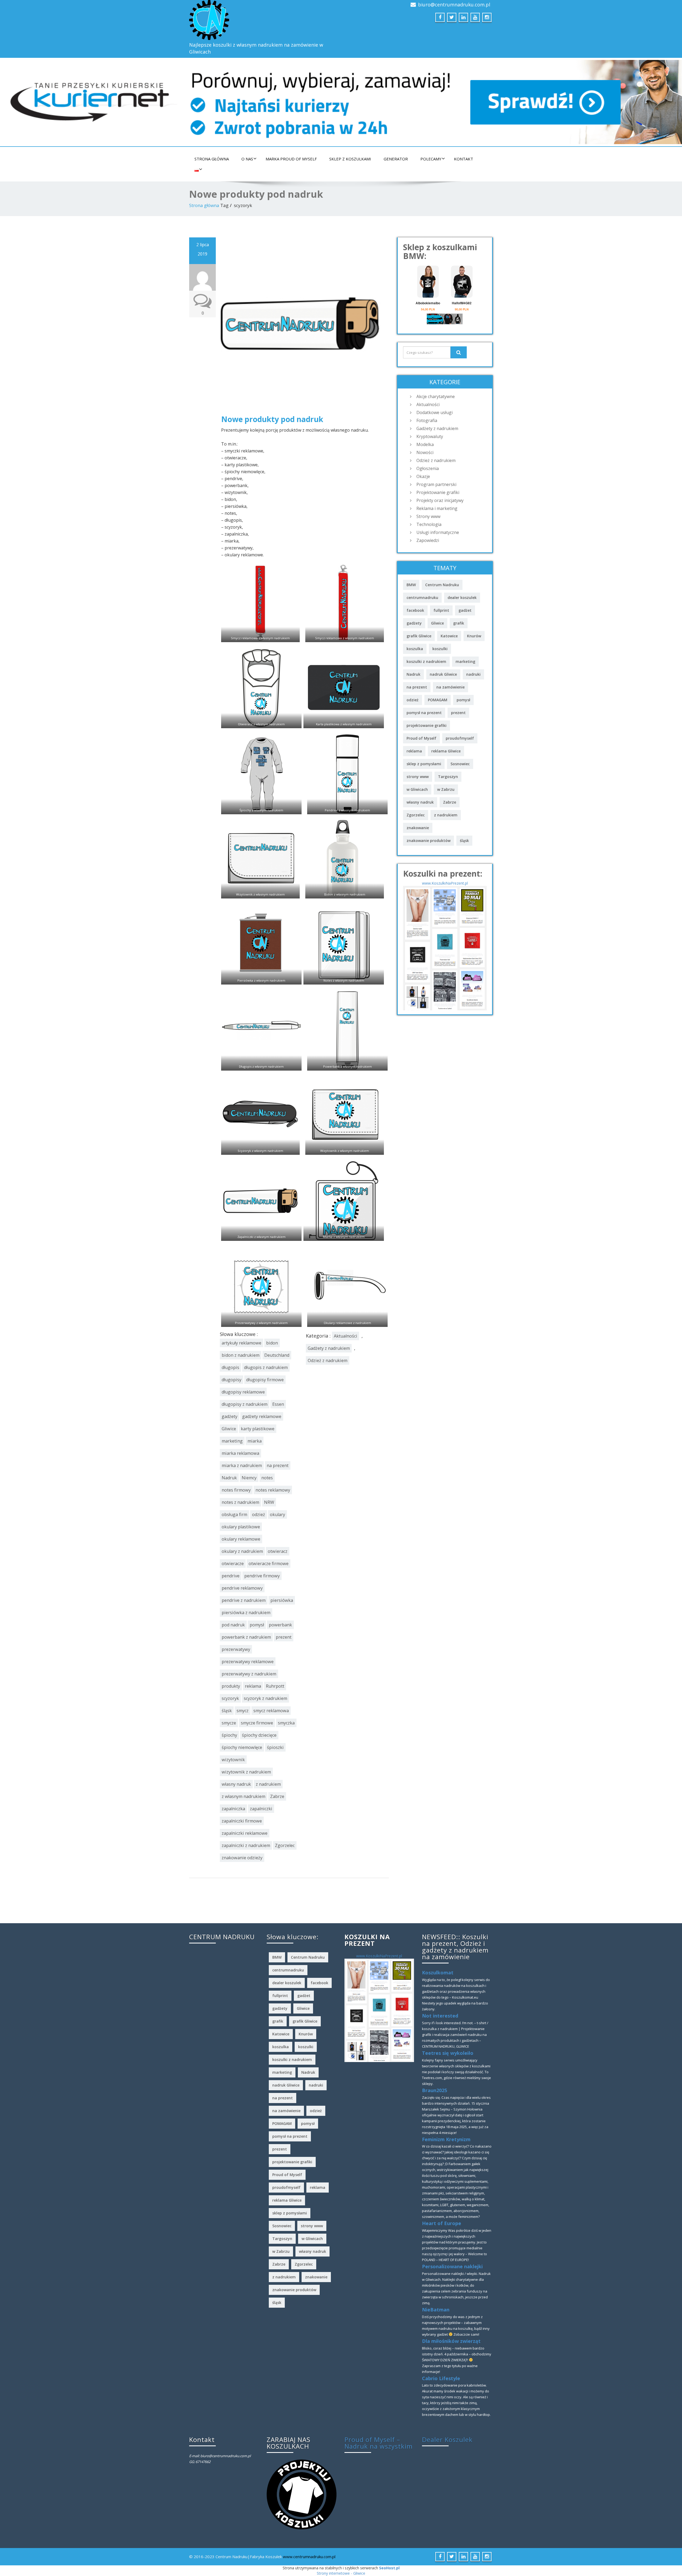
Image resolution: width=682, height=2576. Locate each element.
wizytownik (233, 1760)
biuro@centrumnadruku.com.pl (454, 5)
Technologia (429, 524)
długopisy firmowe (265, 1380)
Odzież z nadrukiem (328, 1360)
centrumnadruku (422, 598)
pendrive (231, 1576)
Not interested (440, 2016)
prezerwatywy (236, 1649)
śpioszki (275, 1747)
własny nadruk (236, 1784)
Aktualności (346, 1336)
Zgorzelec (285, 1845)
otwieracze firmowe (269, 1564)
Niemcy (249, 1478)
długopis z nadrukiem (266, 1367)
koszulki (440, 649)
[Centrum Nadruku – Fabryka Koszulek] (263, 20)
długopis (230, 1367)
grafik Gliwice (419, 636)
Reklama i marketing (437, 508)
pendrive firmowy (262, 1576)
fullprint (441, 610)
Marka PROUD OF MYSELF (291, 159)
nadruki (473, 674)
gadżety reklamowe (262, 1416)
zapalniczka (233, 1809)
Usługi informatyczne (438, 532)
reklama (253, 1686)
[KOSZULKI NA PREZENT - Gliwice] (445, 948)
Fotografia (427, 420)
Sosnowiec (460, 764)
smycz (243, 1711)
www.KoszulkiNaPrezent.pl (445, 883)
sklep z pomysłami (424, 764)
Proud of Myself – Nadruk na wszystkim (379, 2443)
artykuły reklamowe (241, 1343)
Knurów (474, 636)
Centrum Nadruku (442, 585)
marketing (232, 1441)
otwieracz (278, 1551)
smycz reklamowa (271, 1711)
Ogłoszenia (428, 468)
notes (267, 1478)
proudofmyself (460, 738)
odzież (259, 1514)
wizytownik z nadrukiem (246, 1772)
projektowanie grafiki (427, 725)
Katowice (449, 636)
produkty (231, 1686)
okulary (277, 1514)
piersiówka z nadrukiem (246, 1613)
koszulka (415, 649)
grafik (459, 623)
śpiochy (229, 1735)
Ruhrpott (275, 1686)
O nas (247, 159)
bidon (272, 1343)
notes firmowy (236, 1490)
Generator (396, 159)
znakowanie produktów (429, 841)
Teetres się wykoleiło (448, 2053)
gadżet (465, 610)
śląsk (227, 1711)
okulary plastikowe (241, 1527)
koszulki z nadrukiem (426, 661)
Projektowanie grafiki (438, 492)
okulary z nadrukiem (242, 1551)
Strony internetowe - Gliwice (341, 2573)
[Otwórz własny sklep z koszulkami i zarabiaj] (301, 2494)
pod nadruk (233, 1625)
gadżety (230, 1416)
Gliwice (229, 1429)
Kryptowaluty (430, 436)
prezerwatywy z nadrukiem (249, 1674)
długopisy (232, 1380)
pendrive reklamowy (242, 1588)
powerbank (280, 1625)
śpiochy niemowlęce (242, 1747)
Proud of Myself (421, 738)
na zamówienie (450, 687)
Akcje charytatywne (436, 396)
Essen (278, 1404)
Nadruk (229, 1478)
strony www (418, 777)
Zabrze (277, 1796)
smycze (229, 1723)
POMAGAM (438, 700)
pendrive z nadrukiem (244, 1600)
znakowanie (418, 828)
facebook (415, 610)
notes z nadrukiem (240, 1502)
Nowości (425, 452)
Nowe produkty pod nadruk (272, 419)
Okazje (423, 476)
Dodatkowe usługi (435, 412)
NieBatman (436, 2310)
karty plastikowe (258, 1429)
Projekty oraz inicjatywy (440, 500)
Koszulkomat (438, 1972)
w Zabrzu (446, 789)
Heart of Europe (442, 2223)
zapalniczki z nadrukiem (246, 1845)
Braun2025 (435, 2090)
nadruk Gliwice (443, 674)
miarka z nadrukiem (242, 1465)
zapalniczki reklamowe (245, 1833)
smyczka (286, 1723)
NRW (269, 1502)
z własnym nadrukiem (243, 1796)
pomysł (257, 1625)
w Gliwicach (417, 789)
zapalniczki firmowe (242, 1821)
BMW (411, 585)
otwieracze (233, 1564)
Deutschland (277, 1355)
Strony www (428, 516)
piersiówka (282, 1600)
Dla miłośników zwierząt (451, 2341)
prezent (284, 1637)
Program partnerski (436, 484)
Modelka (425, 444)
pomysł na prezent (424, 713)
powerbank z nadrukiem (246, 1637)
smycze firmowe (257, 1723)
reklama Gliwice (446, 751)
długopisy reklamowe (243, 1392)
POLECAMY (431, 159)
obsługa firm (234, 1514)
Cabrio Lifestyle (441, 2378)
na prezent (278, 1465)
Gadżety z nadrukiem (329, 1348)
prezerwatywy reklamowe (248, 1662)
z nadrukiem (268, 1784)
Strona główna (212, 159)
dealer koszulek (462, 598)
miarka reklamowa (240, 1453)
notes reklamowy (273, 1490)
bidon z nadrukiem (241, 1355)
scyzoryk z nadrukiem (265, 1698)
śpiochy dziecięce (259, 1735)
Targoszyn (448, 777)
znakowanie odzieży (242, 1858)
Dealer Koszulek (447, 2439)
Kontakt (464, 159)
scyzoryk (230, 1698)
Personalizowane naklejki (452, 2266)
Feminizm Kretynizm (446, 2139)
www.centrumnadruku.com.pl (309, 2557)
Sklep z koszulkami (350, 159)
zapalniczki (261, 1809)
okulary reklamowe (241, 1539)
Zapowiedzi (428, 540)
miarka (255, 1441)
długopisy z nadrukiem (245, 1404)
